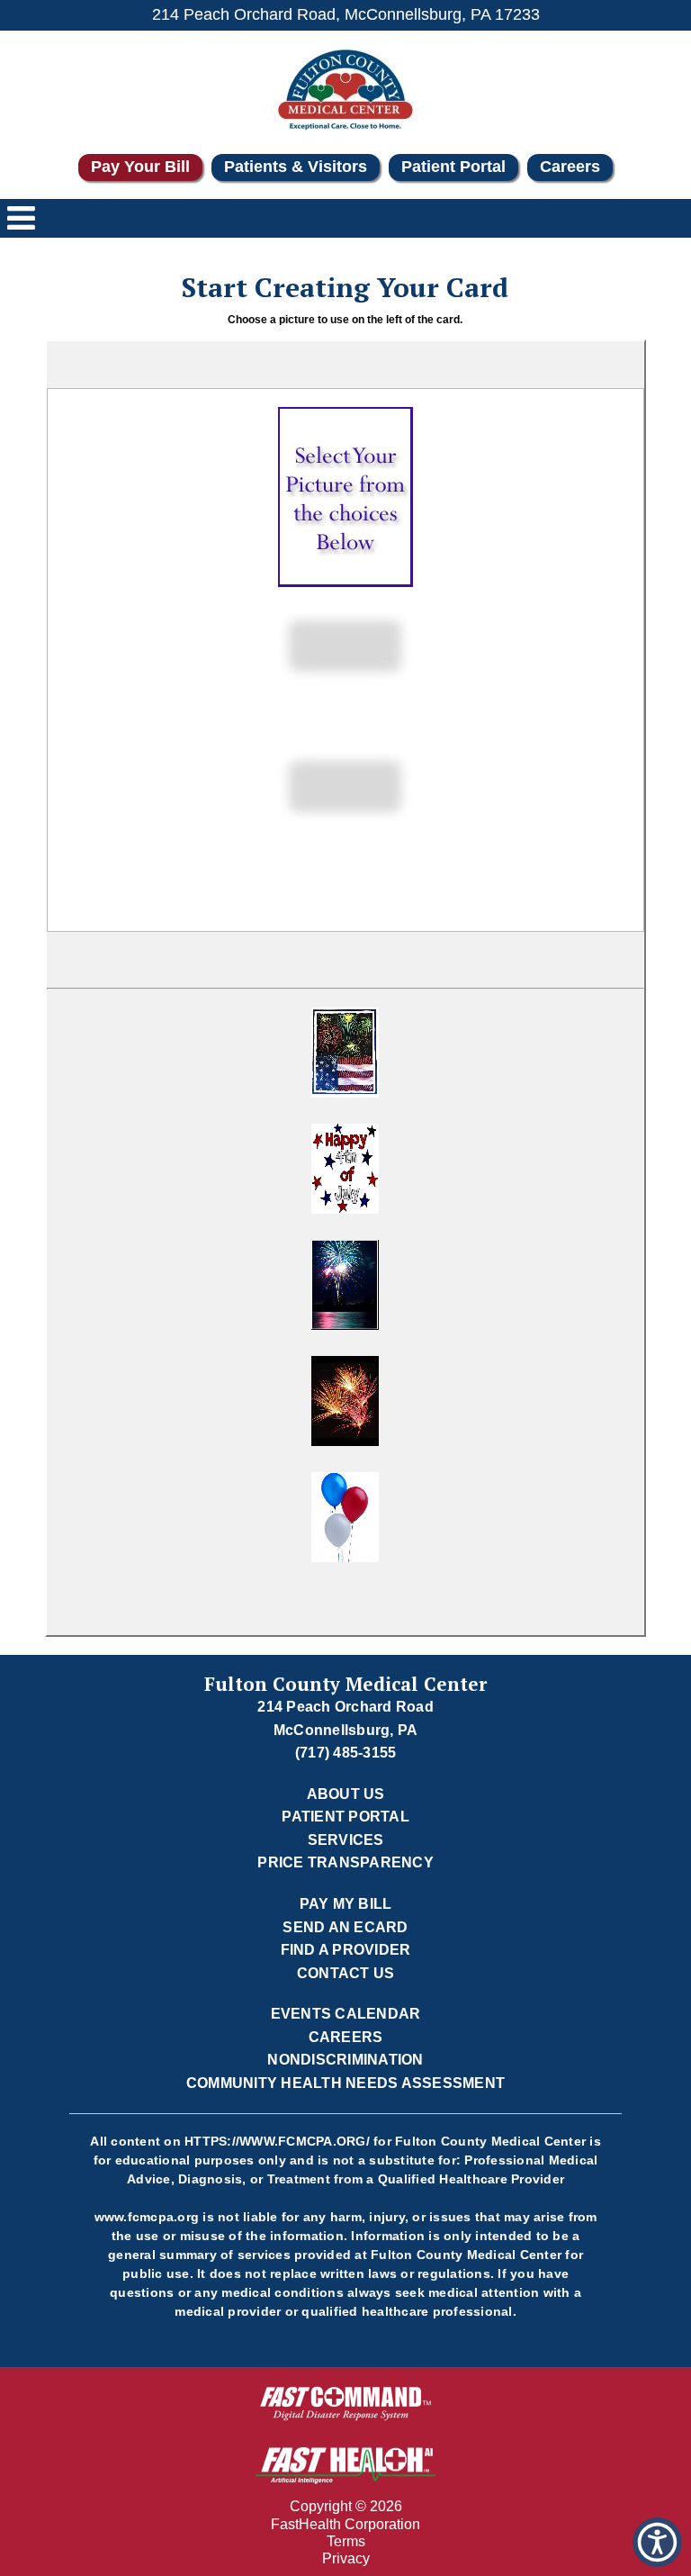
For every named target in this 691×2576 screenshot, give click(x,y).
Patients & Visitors (296, 167)
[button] (345, 1057)
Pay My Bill (346, 1904)
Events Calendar (346, 2014)
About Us (346, 1794)
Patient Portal (453, 167)
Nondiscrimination (345, 2060)
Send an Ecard (345, 1927)
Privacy (346, 2558)
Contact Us (346, 1973)
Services (346, 1840)
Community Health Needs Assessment (345, 2083)
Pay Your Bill (140, 167)
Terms (346, 2541)
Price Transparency (345, 1862)
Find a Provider (346, 1950)
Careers (570, 167)
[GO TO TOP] (660, 2560)
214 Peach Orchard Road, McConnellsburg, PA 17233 (346, 14)
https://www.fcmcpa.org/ (277, 2141)
